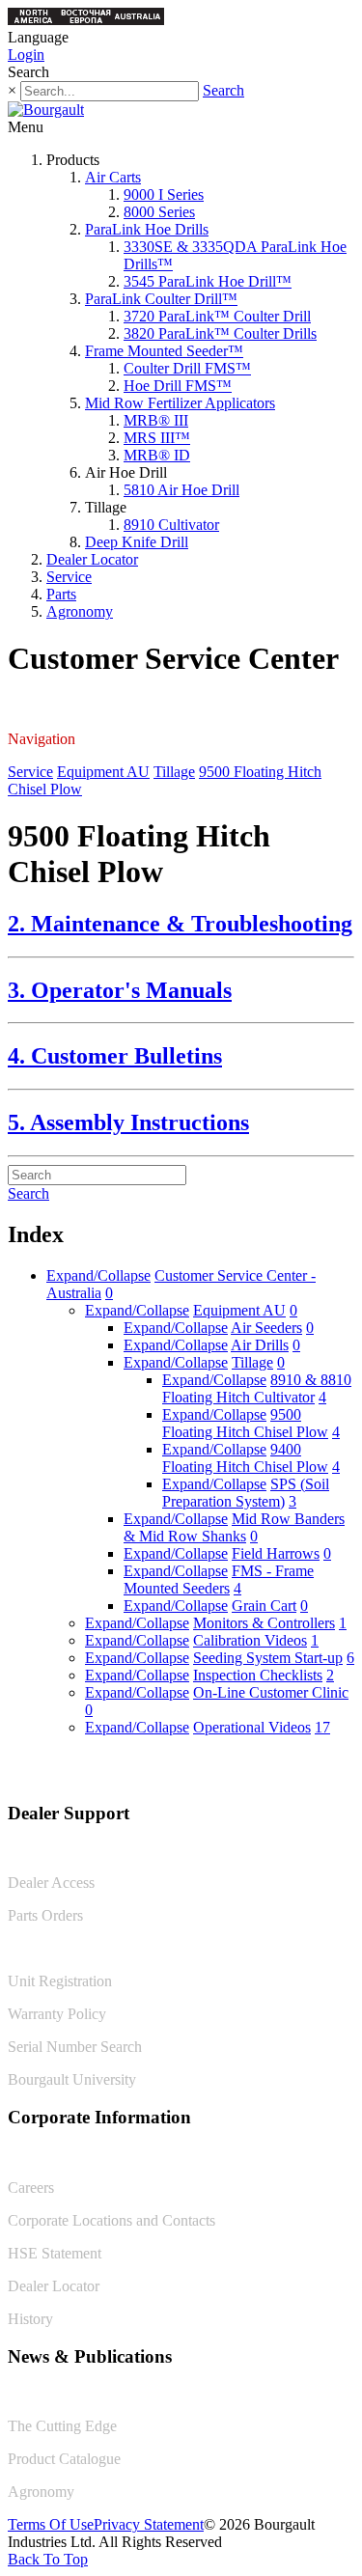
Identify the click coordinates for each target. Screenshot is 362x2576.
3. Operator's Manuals (120, 990)
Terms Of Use (51, 2524)
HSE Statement (55, 2253)
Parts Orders (45, 1915)
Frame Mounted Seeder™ (164, 351)
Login (26, 55)
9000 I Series (164, 194)
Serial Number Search (75, 2047)
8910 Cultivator (171, 525)
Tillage (174, 772)
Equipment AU (103, 772)
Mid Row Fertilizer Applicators (180, 403)
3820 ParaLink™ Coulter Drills (220, 333)
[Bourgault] (46, 110)
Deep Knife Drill (137, 542)
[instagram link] (340, 1773)
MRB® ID (157, 455)
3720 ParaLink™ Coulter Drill (217, 316)
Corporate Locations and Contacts (111, 2220)
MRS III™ (157, 438)
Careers (31, 2188)
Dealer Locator (92, 559)
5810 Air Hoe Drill (181, 490)
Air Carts (113, 177)
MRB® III (156, 420)
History (30, 2319)
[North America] (34, 20)
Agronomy (80, 611)
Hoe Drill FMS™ (178, 386)
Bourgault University (72, 2079)
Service (69, 577)
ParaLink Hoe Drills (147, 229)
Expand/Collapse (98, 1275)
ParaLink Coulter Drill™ (161, 299)
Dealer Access (51, 1883)
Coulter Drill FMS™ (187, 368)
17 (322, 1727)
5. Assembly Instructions (128, 1122)
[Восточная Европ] (86, 20)
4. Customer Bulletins (115, 1056)
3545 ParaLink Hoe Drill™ (208, 281)
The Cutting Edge (62, 2426)
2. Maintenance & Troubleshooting (180, 924)
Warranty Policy (57, 2014)
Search (223, 90)
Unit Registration (60, 1981)
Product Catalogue (64, 2459)
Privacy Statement (149, 2524)
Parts (61, 594)
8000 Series (159, 212)
